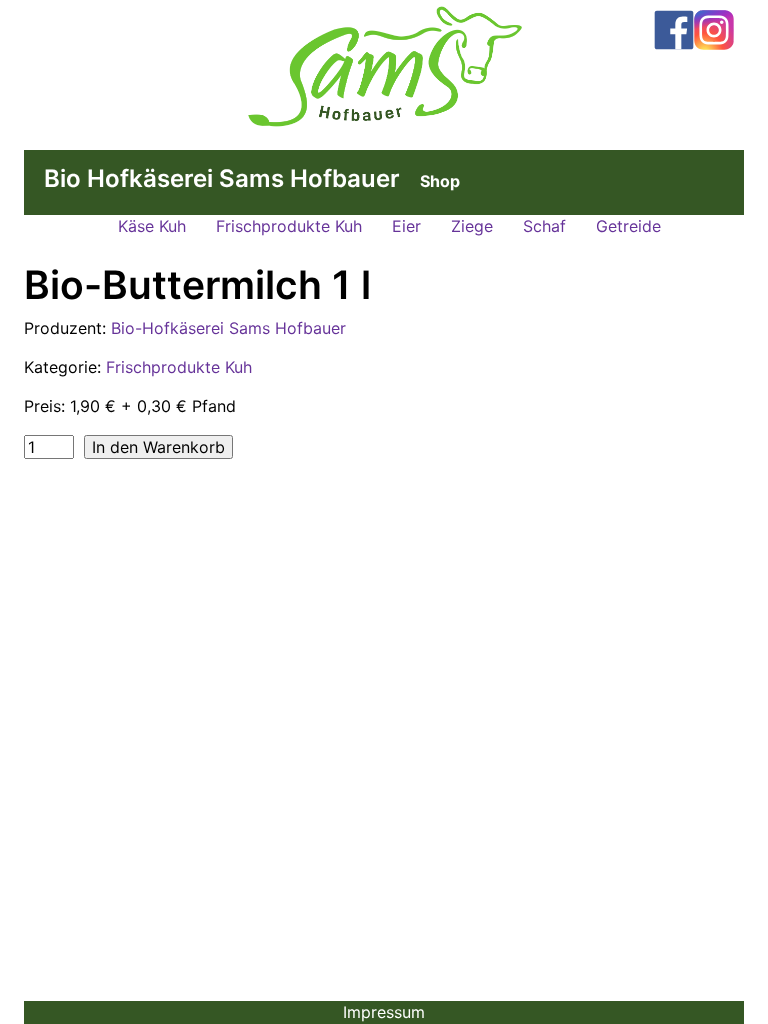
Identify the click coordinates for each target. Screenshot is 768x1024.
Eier (406, 226)
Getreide (628, 226)
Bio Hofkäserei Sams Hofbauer (222, 178)
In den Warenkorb (158, 447)
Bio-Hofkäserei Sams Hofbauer (228, 328)
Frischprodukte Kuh (289, 226)
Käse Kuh (152, 226)
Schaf (544, 226)
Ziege (472, 226)
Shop (440, 181)
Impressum (384, 1012)
